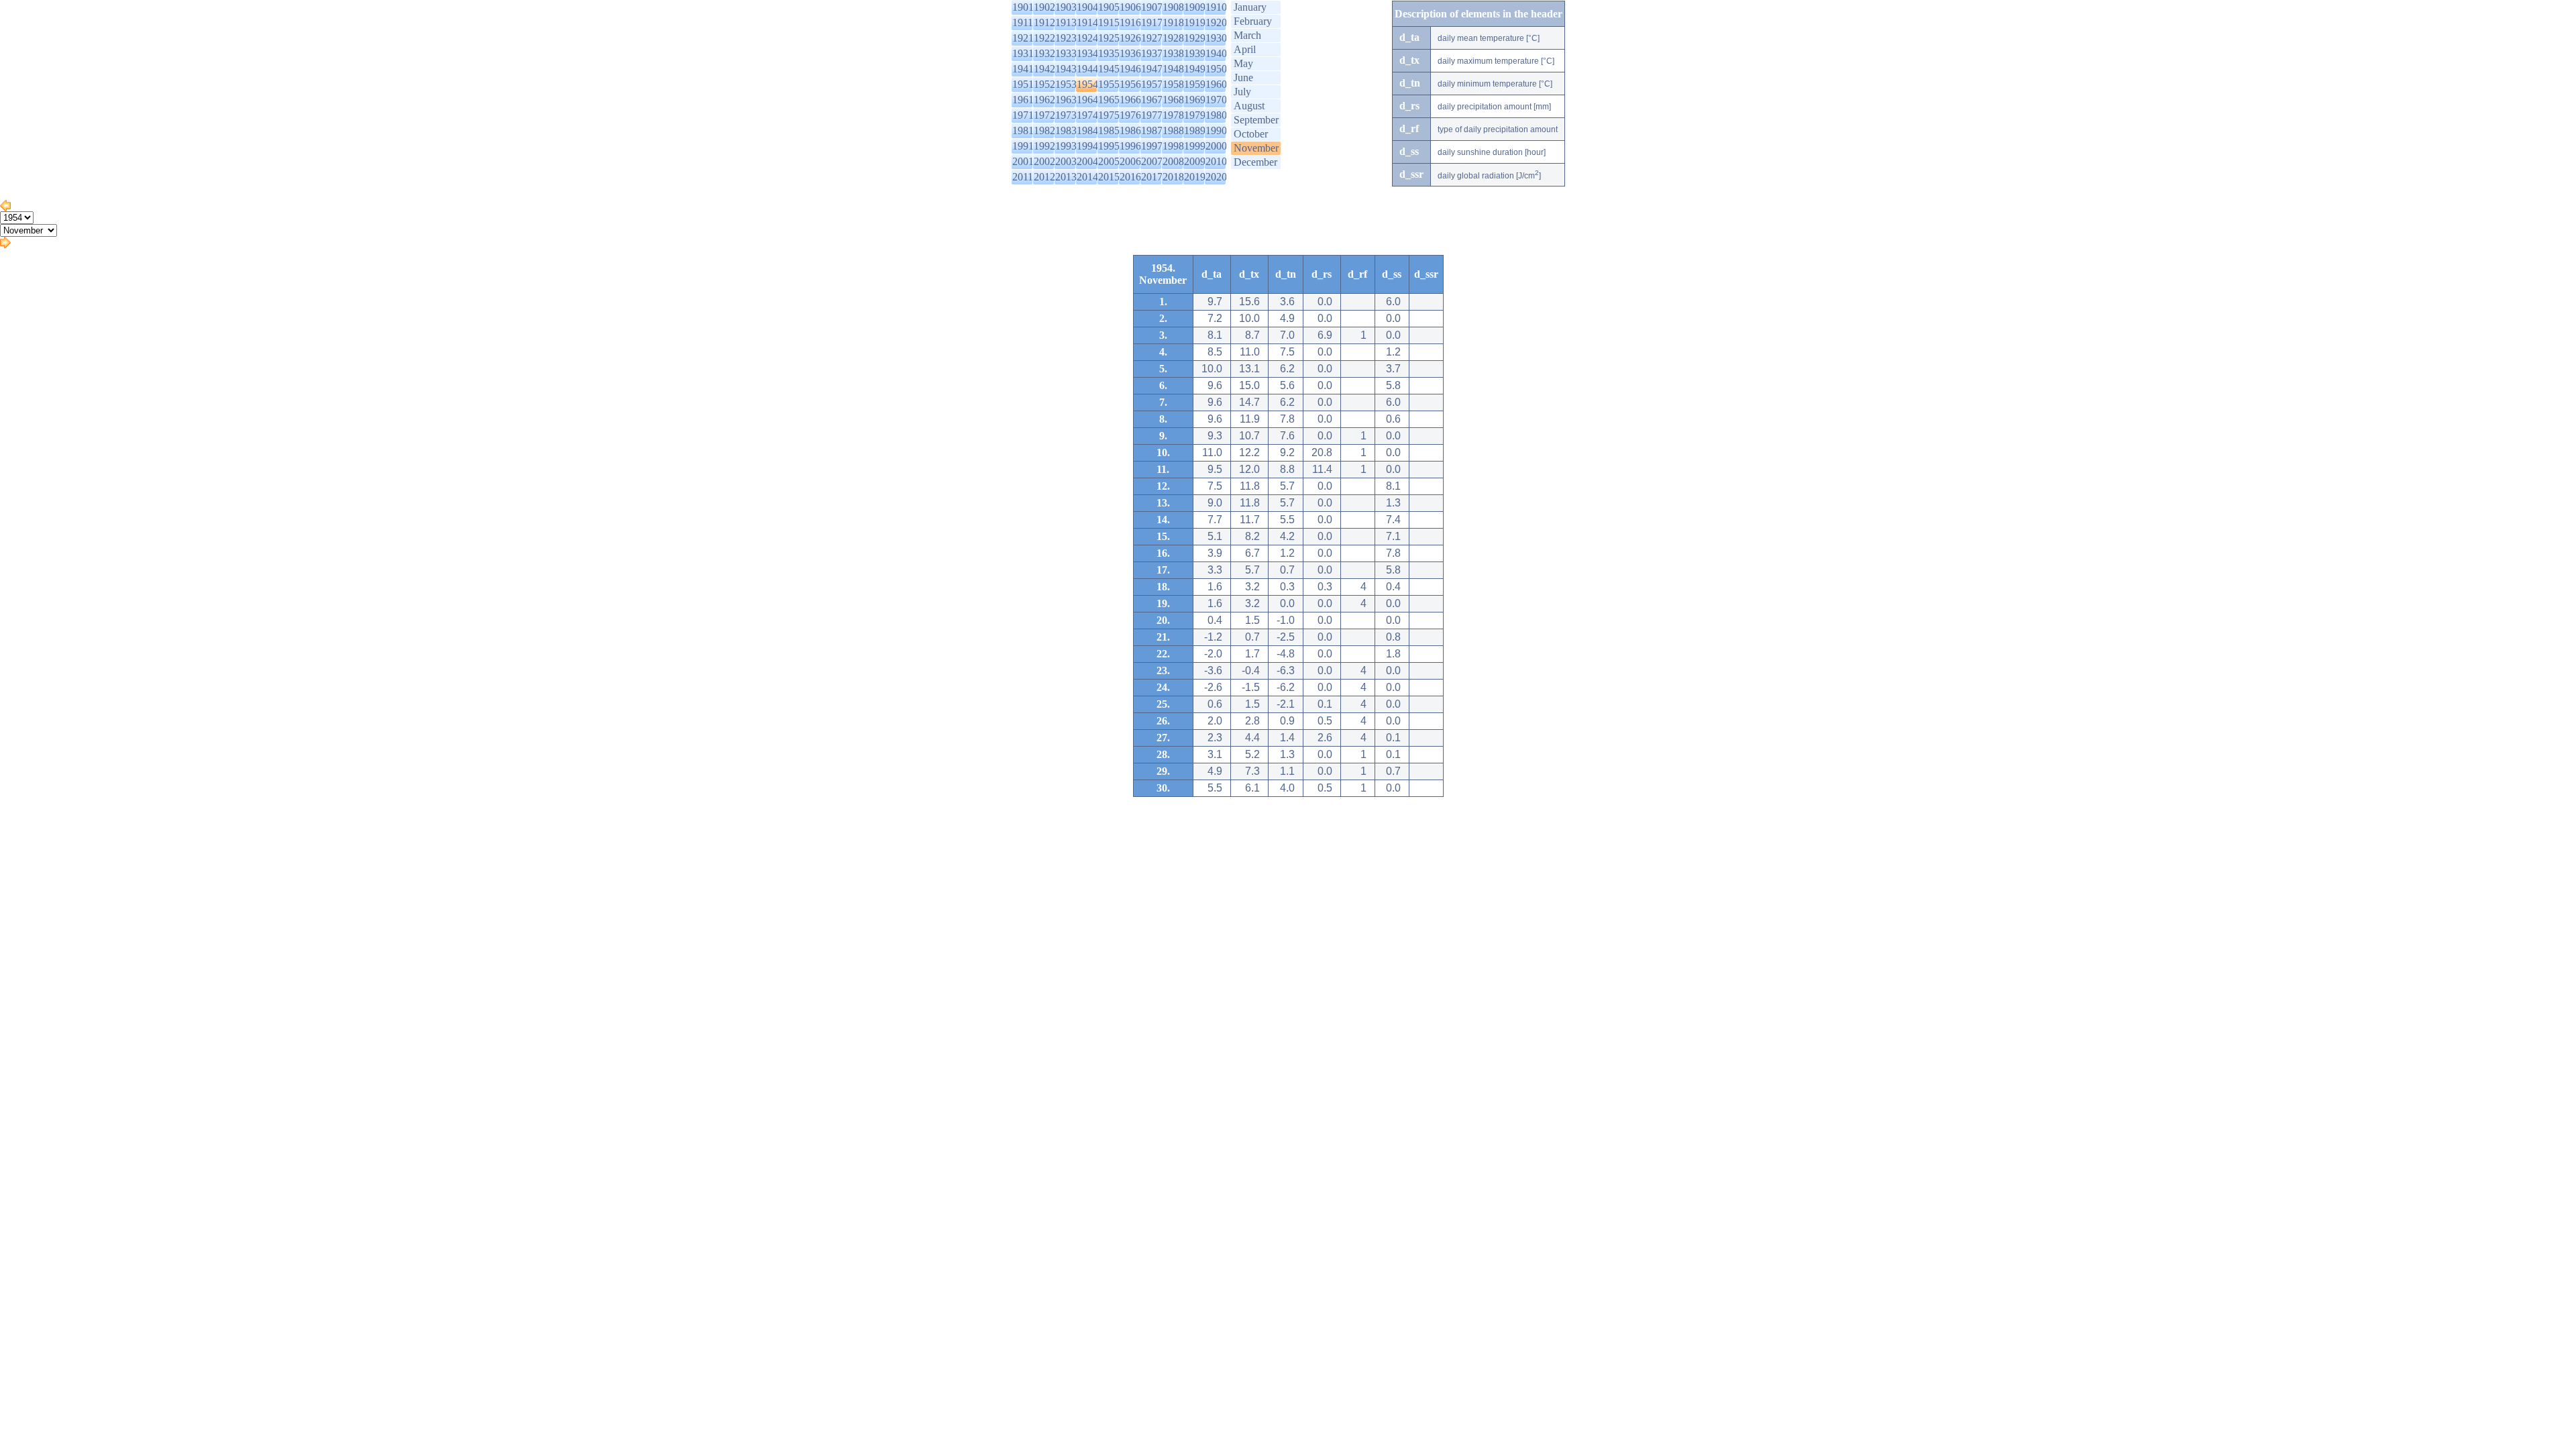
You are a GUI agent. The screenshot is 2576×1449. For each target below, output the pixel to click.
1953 (1066, 84)
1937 (1152, 53)
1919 (1195, 22)
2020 (1216, 177)
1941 (1023, 69)
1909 (1195, 7)
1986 (1130, 130)
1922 (1044, 38)
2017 (1152, 177)
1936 (1130, 53)
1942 (1044, 69)
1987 (1152, 130)
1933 (1066, 53)
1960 (1216, 84)
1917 (1152, 22)
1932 (1044, 53)
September (1256, 120)
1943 (1066, 69)
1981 (1023, 130)
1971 (1023, 115)
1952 (1044, 84)
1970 (1216, 100)
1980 (1216, 115)
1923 (1066, 38)
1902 (1044, 7)
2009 (1195, 161)
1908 (1173, 7)
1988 (1173, 130)
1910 (1216, 7)
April (1245, 49)
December (1255, 162)
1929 (1195, 38)
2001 (1023, 161)
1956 (1130, 84)
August (1249, 106)
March (1247, 35)
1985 (1109, 130)
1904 (1087, 7)
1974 (1087, 115)
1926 (1130, 38)
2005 (1109, 161)
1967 (1152, 100)
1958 (1173, 84)
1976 (1130, 115)
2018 (1173, 177)
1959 (1195, 84)
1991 (1023, 146)
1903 (1066, 7)
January (1250, 7)
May (1243, 63)
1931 (1023, 53)
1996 (1130, 146)
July (1242, 92)
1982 (1044, 130)
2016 (1130, 177)
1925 (1109, 38)
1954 (1087, 84)
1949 (1195, 69)
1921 (1023, 38)
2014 (1087, 177)
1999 (1195, 146)
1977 (1152, 115)
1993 (1066, 146)
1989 (1195, 130)
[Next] (5, 245)
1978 (1173, 115)
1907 (1152, 7)
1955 (1109, 84)
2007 (1152, 161)
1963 (1066, 100)
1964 (1087, 100)
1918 (1173, 22)
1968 (1173, 100)
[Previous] (5, 208)
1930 (1216, 38)
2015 (1109, 177)
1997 (1152, 146)
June (1243, 77)
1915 (1109, 22)
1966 (1130, 100)
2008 (1173, 161)
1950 (1216, 69)
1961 (1023, 100)
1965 (1109, 100)
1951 (1023, 84)
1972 (1044, 115)
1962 (1044, 100)
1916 (1130, 22)
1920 (1216, 22)
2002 (1044, 161)
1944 (1087, 69)
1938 (1173, 53)
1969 (1195, 100)
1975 (1109, 115)
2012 (1044, 177)
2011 (1023, 177)
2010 (1216, 161)
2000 (1216, 146)
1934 (1087, 53)
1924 (1087, 38)
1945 (1109, 69)
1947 (1152, 69)
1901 (1023, 7)
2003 (1066, 161)
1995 (1109, 146)
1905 (1109, 7)
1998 (1173, 146)
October (1251, 134)
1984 (1087, 130)
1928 (1173, 38)
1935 (1109, 53)
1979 (1195, 115)
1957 (1152, 84)
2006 (1130, 161)
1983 (1066, 130)
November (1256, 148)
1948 (1173, 69)
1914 (1087, 22)
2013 (1066, 177)
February (1253, 21)
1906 (1130, 7)
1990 (1216, 130)
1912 (1044, 22)
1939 (1195, 53)
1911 (1023, 22)
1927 (1152, 38)
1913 (1066, 22)
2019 (1195, 177)
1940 (1216, 53)
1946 (1130, 69)
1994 (1087, 146)
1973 (1066, 115)
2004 (1087, 161)
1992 (1044, 146)
